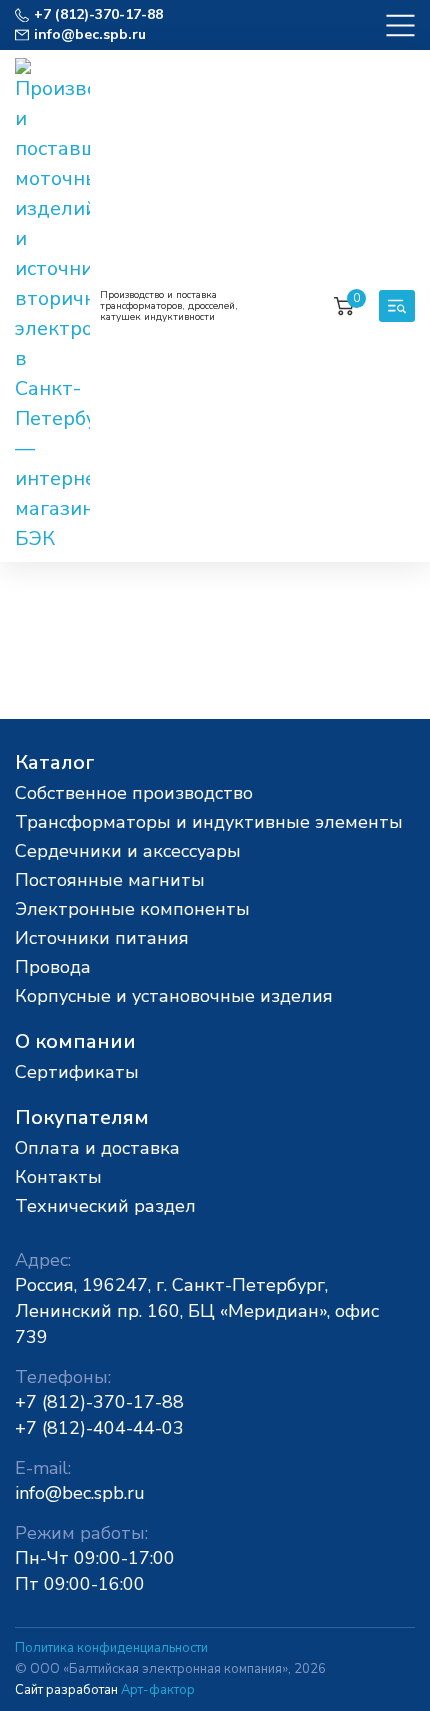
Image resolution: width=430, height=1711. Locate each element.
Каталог (55, 762)
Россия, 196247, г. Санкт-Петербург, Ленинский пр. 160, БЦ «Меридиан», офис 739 (197, 1311)
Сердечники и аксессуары (128, 851)
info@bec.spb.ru (80, 1493)
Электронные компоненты (132, 909)
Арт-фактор (158, 1690)
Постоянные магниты (110, 880)
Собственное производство (134, 793)
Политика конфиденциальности (111, 1648)
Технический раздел (105, 1206)
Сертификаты (77, 1072)
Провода (53, 967)
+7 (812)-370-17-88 (99, 1402)
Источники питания (102, 938)
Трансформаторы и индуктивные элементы (209, 822)
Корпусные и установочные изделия (174, 996)
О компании (75, 1041)
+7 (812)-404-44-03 (99, 1428)
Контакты (58, 1177)
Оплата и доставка (97, 1148)
